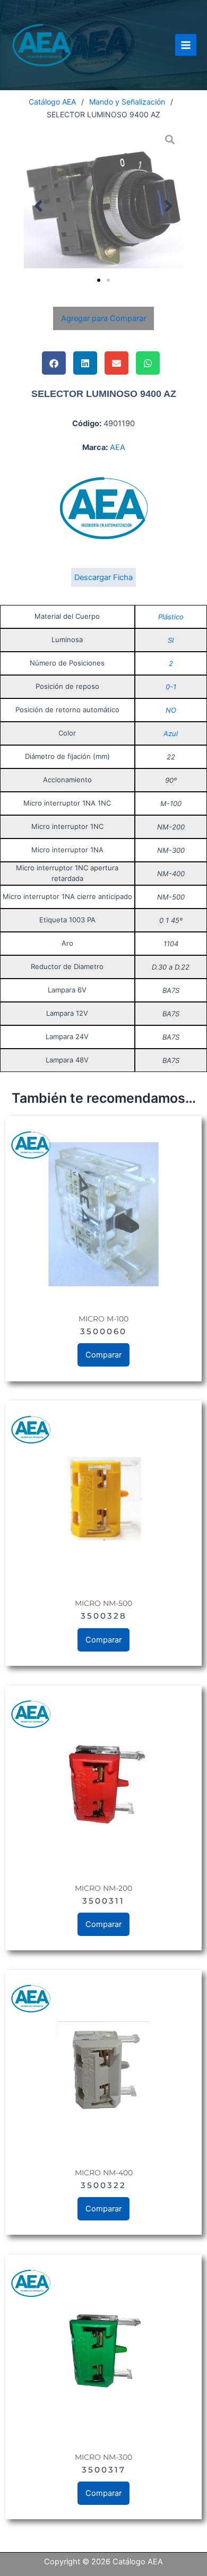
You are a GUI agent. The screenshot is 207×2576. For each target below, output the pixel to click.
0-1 (171, 687)
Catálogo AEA (52, 102)
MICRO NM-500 (103, 1603)
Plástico (171, 617)
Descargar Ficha (103, 577)
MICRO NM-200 (103, 1888)
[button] (38, 206)
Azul (171, 733)
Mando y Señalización (127, 102)
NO (171, 710)
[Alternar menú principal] (186, 45)
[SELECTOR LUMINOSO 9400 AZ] (103, 206)
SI (171, 640)
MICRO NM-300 (103, 2457)
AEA (118, 447)
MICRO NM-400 (104, 2173)
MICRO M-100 (103, 1319)
